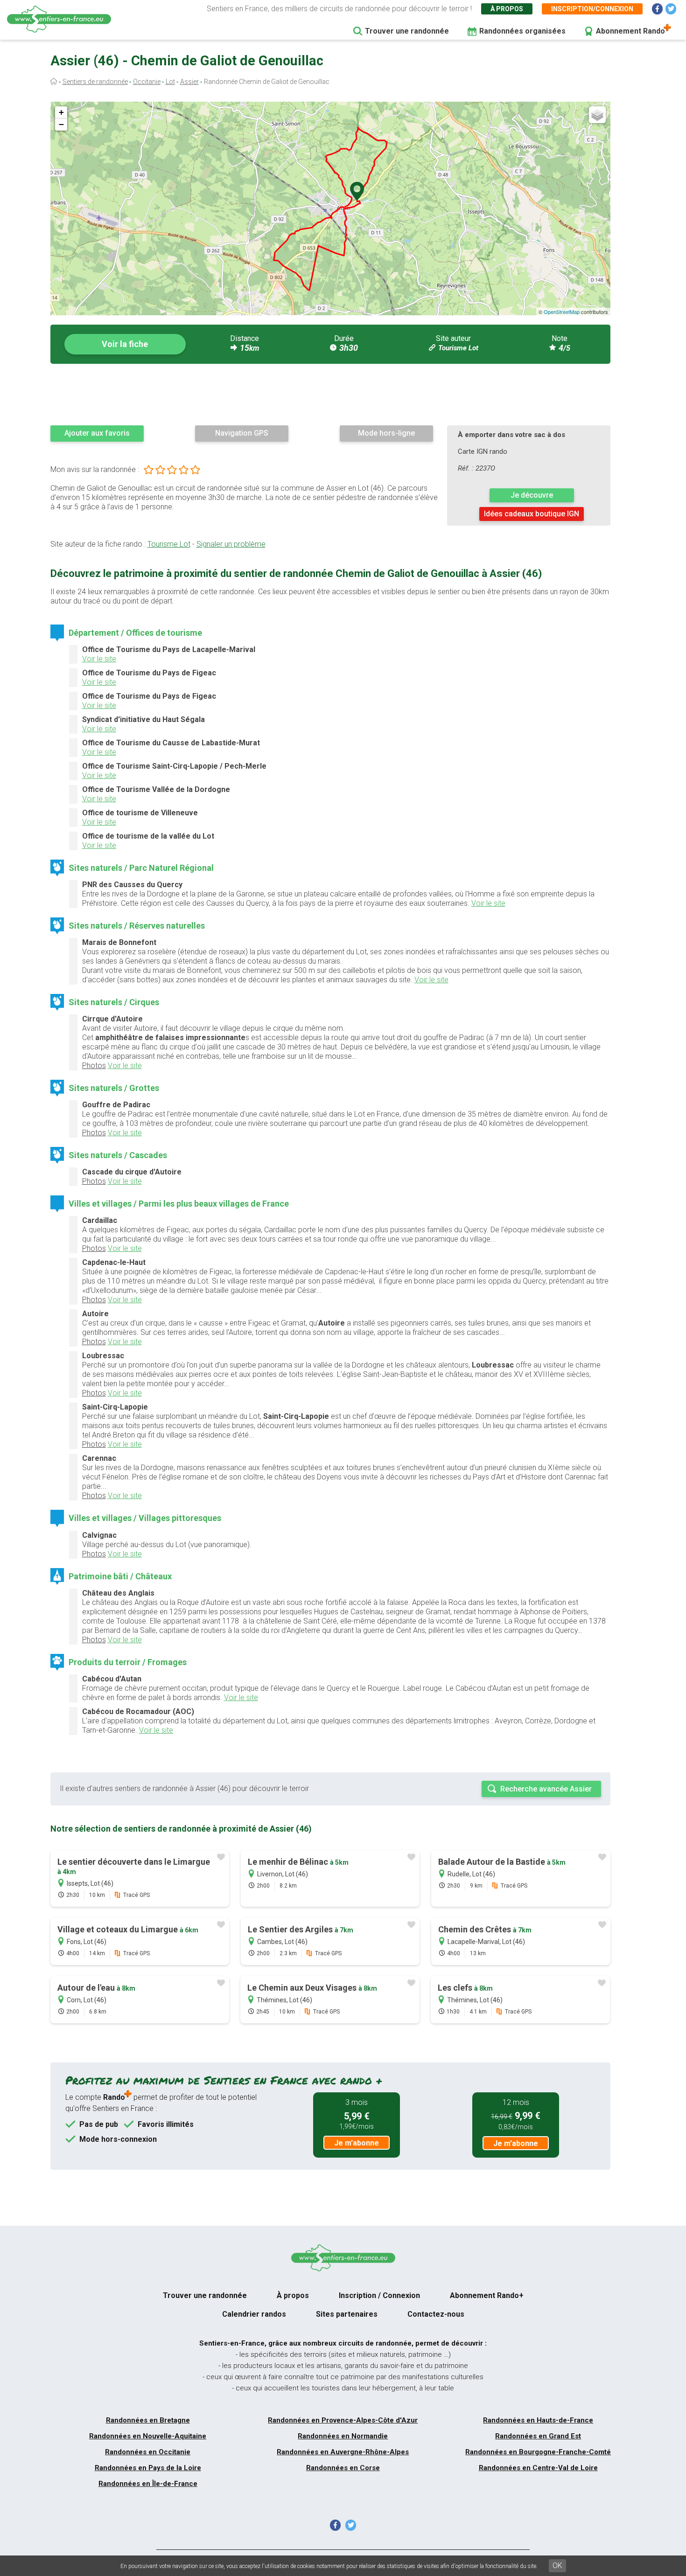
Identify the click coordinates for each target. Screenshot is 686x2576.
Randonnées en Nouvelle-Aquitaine (148, 2436)
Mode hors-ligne (386, 433)
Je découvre (532, 495)
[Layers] (597, 115)
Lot (170, 82)
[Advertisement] (330, 394)
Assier (189, 82)
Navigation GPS (242, 433)
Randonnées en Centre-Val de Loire (538, 2468)
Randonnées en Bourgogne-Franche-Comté (538, 2452)
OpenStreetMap (562, 312)
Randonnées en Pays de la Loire (148, 2468)
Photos (94, 1066)
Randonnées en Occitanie (148, 2452)
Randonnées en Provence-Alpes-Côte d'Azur (343, 2420)
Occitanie (147, 82)
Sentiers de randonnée (95, 82)
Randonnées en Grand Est (538, 2436)
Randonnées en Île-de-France (148, 2484)
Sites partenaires (347, 2314)
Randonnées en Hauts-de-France (538, 2420)
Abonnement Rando (630, 31)
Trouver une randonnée (407, 31)
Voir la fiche (125, 344)
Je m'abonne (357, 2143)
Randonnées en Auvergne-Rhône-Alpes (343, 2452)
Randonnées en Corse (343, 2468)
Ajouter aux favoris (97, 433)
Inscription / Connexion (379, 2295)
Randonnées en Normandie (343, 2436)
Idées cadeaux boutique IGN (532, 514)
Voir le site (99, 659)
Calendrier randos (254, 2314)
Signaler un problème (231, 544)
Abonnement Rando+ (487, 2295)
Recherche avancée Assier (546, 1789)
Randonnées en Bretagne (148, 2420)
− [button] (61, 124)
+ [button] (61, 112)
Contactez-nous (436, 2314)
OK (557, 2566)
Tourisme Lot (458, 348)
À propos (507, 9)
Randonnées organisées (522, 31)
